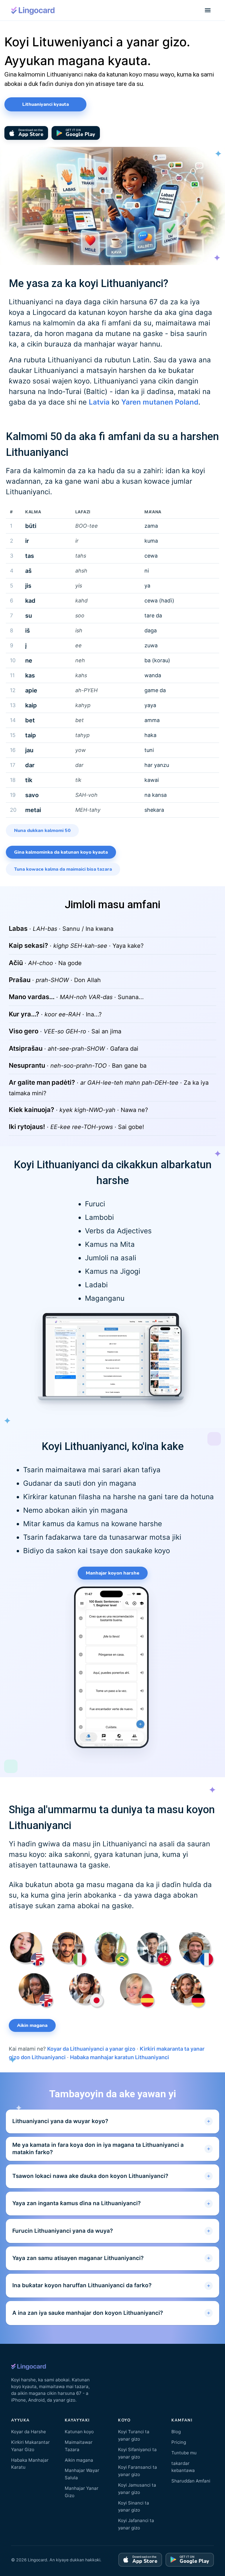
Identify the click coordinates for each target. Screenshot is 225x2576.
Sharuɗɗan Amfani (191, 2481)
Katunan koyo (79, 2432)
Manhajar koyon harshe (113, 1573)
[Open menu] (208, 10)
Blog (176, 2432)
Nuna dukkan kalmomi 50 (42, 831)
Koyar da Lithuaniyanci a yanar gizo (91, 2049)
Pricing (179, 2442)
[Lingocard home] (33, 10)
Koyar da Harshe (29, 2432)
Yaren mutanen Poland (160, 402)
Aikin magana (32, 2025)
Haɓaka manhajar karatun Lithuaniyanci (120, 2057)
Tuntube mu (184, 2453)
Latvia (99, 402)
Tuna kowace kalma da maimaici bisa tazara (63, 869)
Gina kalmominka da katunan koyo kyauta (61, 852)
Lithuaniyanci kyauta (46, 104)
